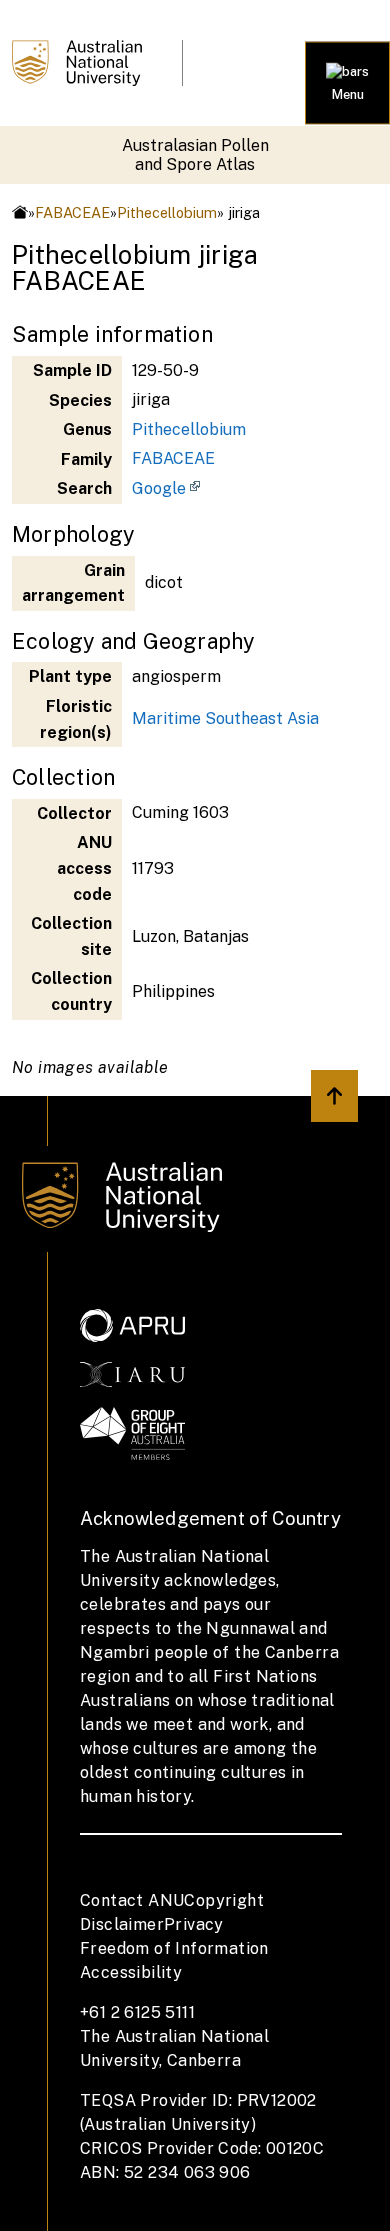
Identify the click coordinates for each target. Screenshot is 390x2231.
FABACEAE (72, 212)
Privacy (194, 1924)
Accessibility (131, 1972)
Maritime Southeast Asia (225, 718)
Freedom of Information (174, 1948)
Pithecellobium (167, 212)
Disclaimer (122, 1924)
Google (159, 488)
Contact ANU (132, 1900)
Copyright (224, 1900)
